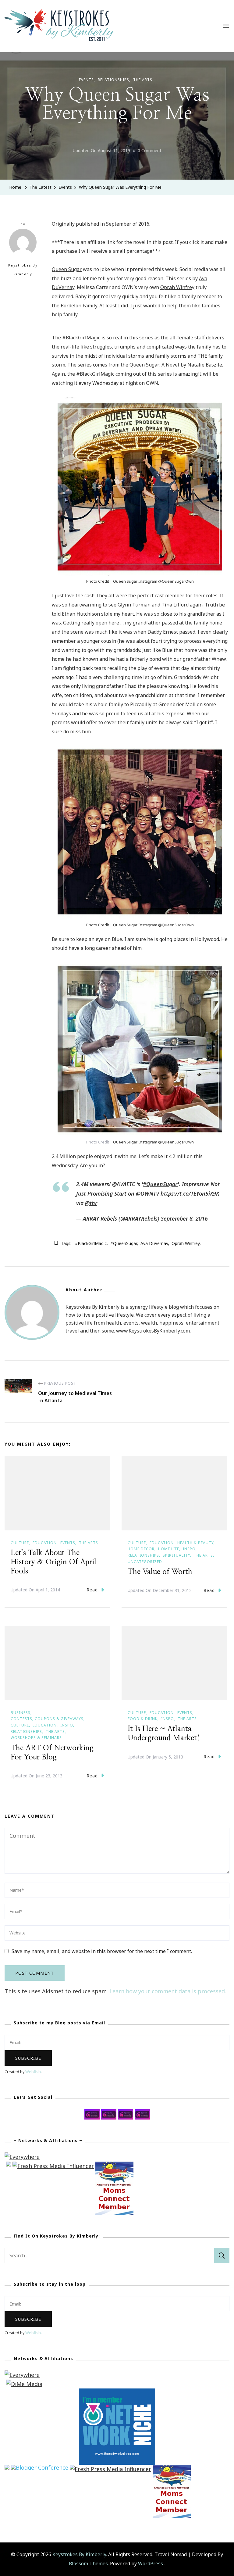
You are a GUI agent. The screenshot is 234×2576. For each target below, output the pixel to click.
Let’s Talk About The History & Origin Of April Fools (53, 1562)
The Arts (143, 80)
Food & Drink (143, 1719)
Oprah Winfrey (177, 287)
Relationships (113, 80)
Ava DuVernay (154, 1243)
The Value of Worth (160, 1572)
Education (45, 1543)
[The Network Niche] (117, 2393)
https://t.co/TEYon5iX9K (190, 1193)
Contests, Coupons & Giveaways (47, 1719)
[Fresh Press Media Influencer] (53, 2166)
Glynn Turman (134, 605)
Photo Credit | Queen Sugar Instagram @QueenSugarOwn (140, 581)
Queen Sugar (67, 269)
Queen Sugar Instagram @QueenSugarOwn (153, 925)
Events (86, 80)
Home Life (169, 1549)
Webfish (33, 2072)
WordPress (151, 2563)
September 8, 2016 (184, 1218)
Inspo (189, 1549)
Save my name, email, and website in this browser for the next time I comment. (102, 1951)
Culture (20, 1543)
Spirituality (176, 1555)
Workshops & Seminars (36, 1738)
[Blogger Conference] (40, 2469)
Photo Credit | (100, 925)
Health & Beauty (195, 1543)
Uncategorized (145, 1562)
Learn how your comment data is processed (167, 1991)
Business (21, 1713)
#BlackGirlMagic (81, 338)
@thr (91, 1203)
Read (92, 1590)
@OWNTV (147, 1193)
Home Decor (141, 1549)
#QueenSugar (160, 1184)
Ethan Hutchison (81, 614)
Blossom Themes (88, 2563)
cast (89, 596)
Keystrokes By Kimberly (23, 270)
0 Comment (150, 151)
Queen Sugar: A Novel (154, 365)
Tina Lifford (175, 605)
